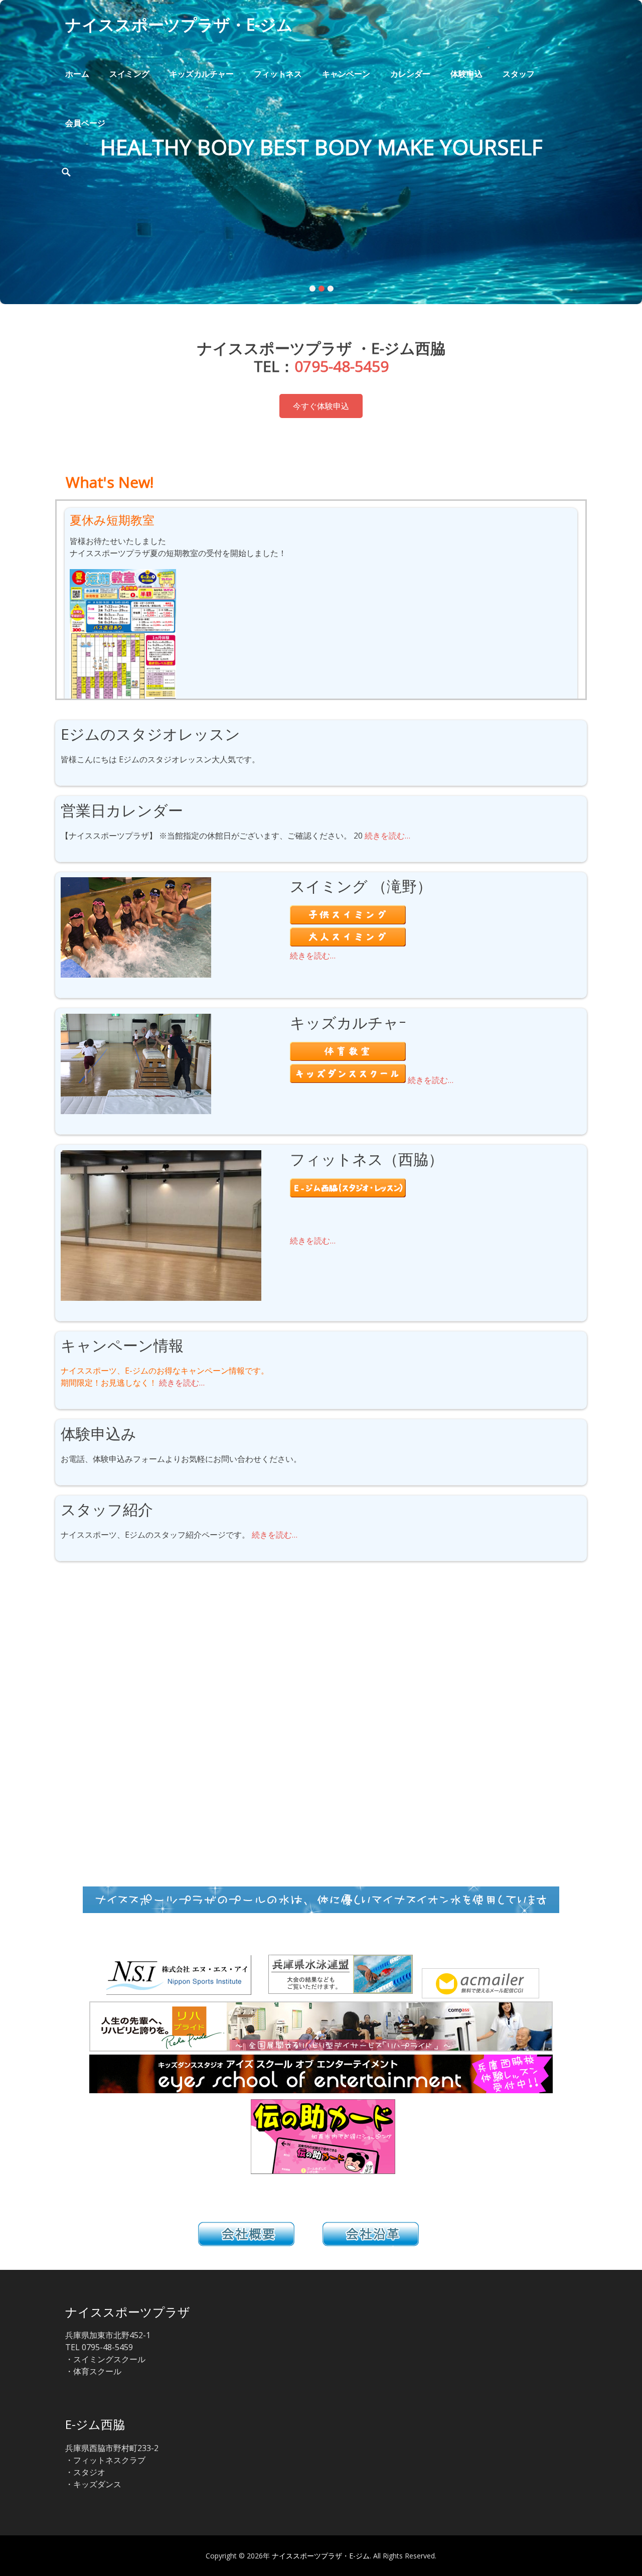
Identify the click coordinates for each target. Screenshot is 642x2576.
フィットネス (278, 74)
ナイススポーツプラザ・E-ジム (179, 24)
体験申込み (99, 1434)
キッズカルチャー (202, 74)
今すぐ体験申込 (321, 406)
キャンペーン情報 (122, 1345)
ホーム (77, 74)
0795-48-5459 (342, 366)
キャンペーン (346, 74)
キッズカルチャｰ (348, 1023)
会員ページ (85, 123)
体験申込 (466, 74)
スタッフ (519, 74)
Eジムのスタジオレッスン (150, 734)
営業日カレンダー (122, 810)
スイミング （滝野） (361, 886)
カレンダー (410, 74)
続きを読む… (387, 836)
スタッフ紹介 (107, 1509)
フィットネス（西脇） (367, 1159)
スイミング (129, 74)
